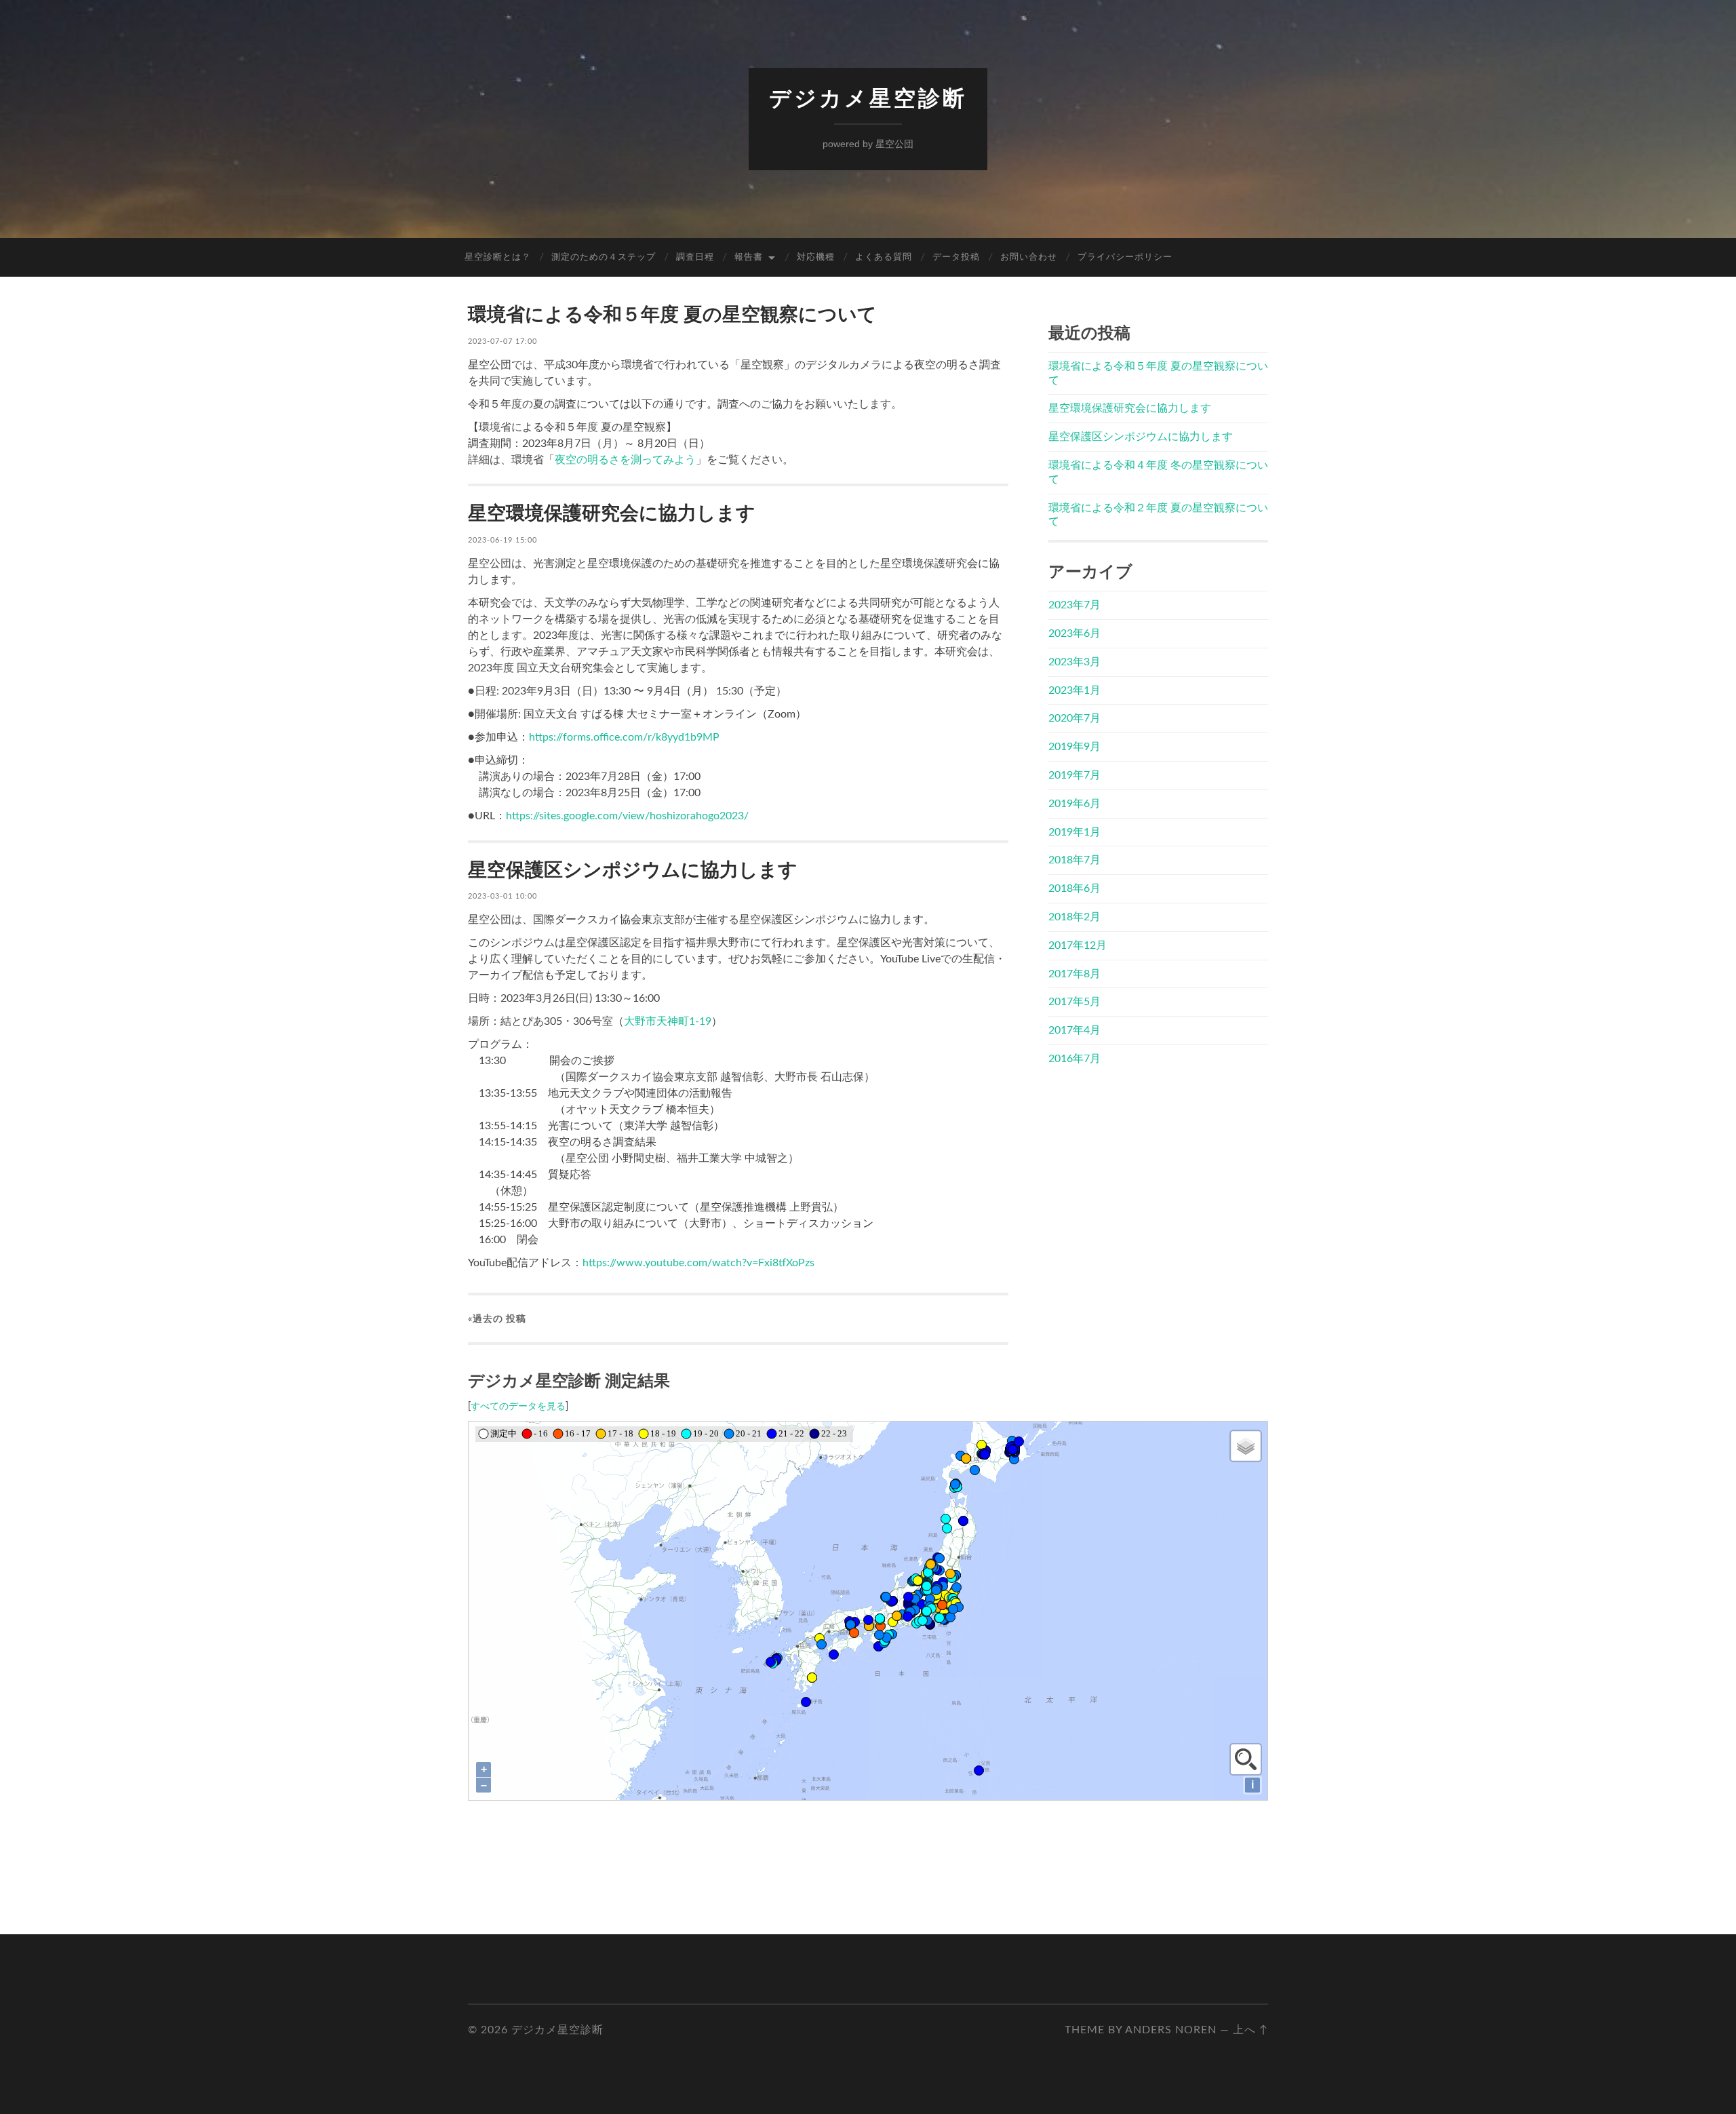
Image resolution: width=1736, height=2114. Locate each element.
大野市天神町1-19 (668, 1021)
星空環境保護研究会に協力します (612, 513)
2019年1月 (1074, 832)
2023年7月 (1074, 605)
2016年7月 (1074, 1059)
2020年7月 (1074, 718)
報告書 (749, 257)
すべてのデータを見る (518, 1407)
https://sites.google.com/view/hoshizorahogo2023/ (627, 816)
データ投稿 (956, 257)
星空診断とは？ (498, 257)
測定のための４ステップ (604, 257)
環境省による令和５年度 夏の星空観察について (672, 315)
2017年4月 (1074, 1030)
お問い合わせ (1029, 257)
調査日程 (695, 257)
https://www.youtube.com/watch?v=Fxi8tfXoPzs (698, 1263)
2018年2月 (1074, 917)
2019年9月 (1074, 747)
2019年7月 (1074, 775)
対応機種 (816, 257)
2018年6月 (1074, 888)
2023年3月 (1074, 662)
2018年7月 (1074, 860)
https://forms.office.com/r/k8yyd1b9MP (624, 737)
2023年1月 (1074, 690)
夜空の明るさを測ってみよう (625, 460)
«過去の (497, 1319)
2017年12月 (1078, 945)
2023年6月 (1074, 633)
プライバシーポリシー (1125, 257)
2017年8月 (1074, 974)
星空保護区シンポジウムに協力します (633, 870)
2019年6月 (1074, 804)
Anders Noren (1171, 2030)
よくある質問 (884, 257)
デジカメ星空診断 (868, 98)
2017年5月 (1074, 1002)
